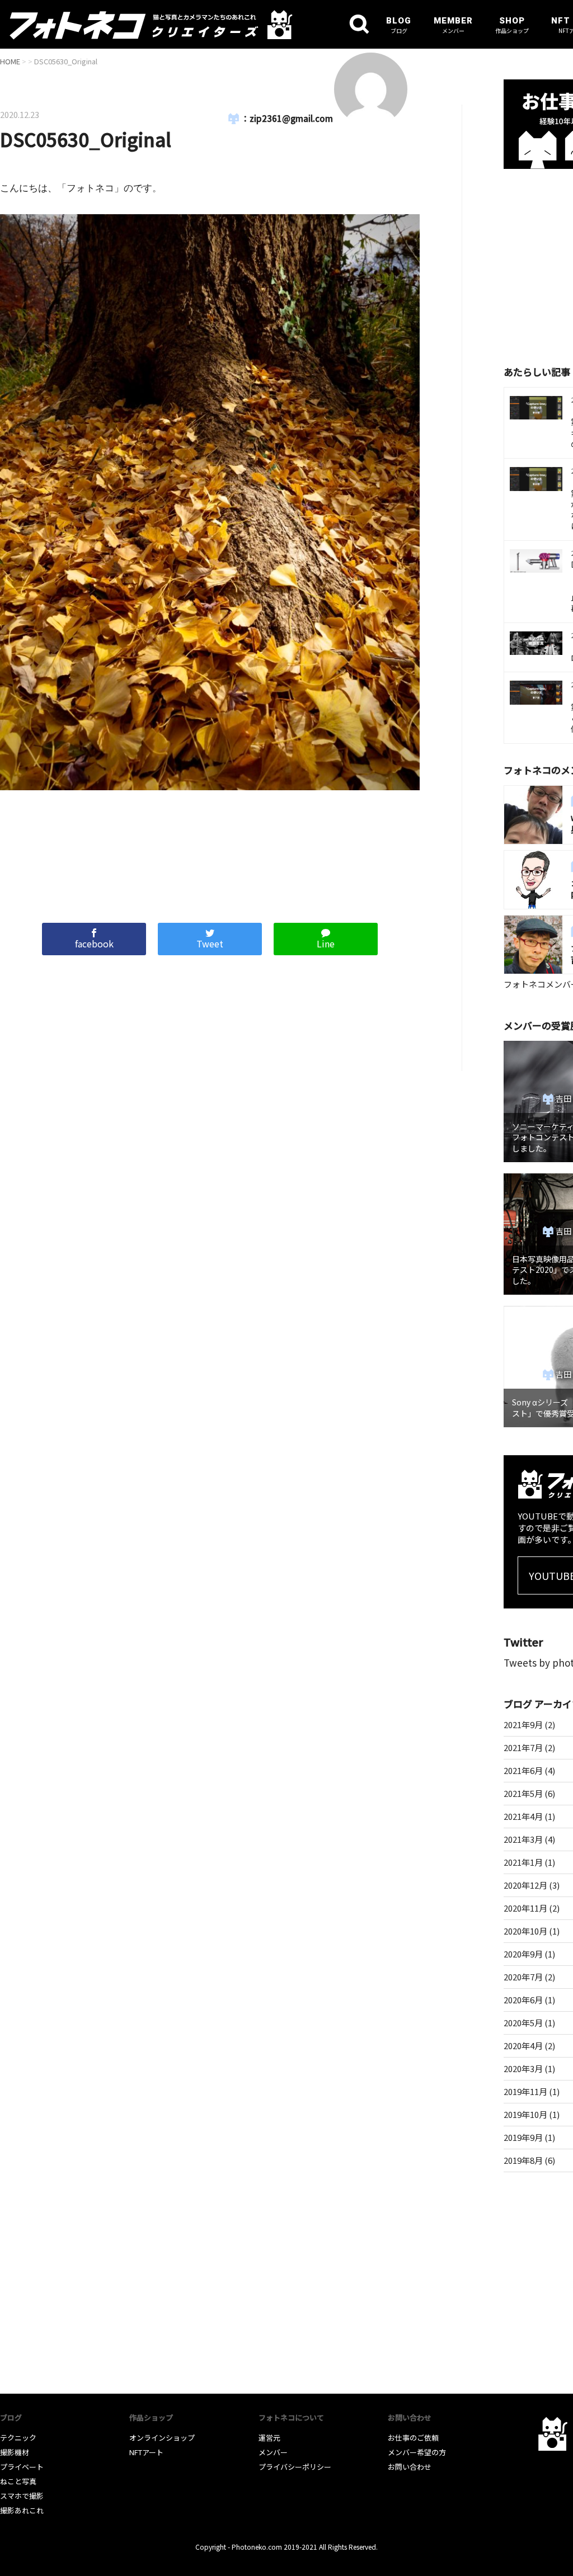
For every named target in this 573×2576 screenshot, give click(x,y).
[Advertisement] (210, 851)
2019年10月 (525, 2114)
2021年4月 (523, 1816)
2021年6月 (523, 1770)
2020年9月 (523, 1954)
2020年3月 (523, 2068)
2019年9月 (523, 2137)
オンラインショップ (162, 2438)
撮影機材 (15, 2452)
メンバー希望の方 (417, 2452)
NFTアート (146, 2452)
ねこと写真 (18, 2481)
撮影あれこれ (22, 2510)
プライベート (22, 2467)
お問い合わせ (410, 2467)
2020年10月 (525, 1931)
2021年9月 (523, 1725)
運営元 (269, 2438)
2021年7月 (523, 1747)
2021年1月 (523, 1862)
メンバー (273, 2452)
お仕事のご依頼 (413, 2438)
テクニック (18, 2438)
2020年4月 (523, 2046)
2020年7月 (523, 1977)
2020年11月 (525, 1908)
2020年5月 (523, 2023)
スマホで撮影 (22, 2496)
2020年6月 (523, 2000)
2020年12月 (525, 1885)
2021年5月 (523, 1793)
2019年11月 (525, 2091)
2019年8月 (523, 2160)
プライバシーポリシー (295, 2467)
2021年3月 (523, 1839)
